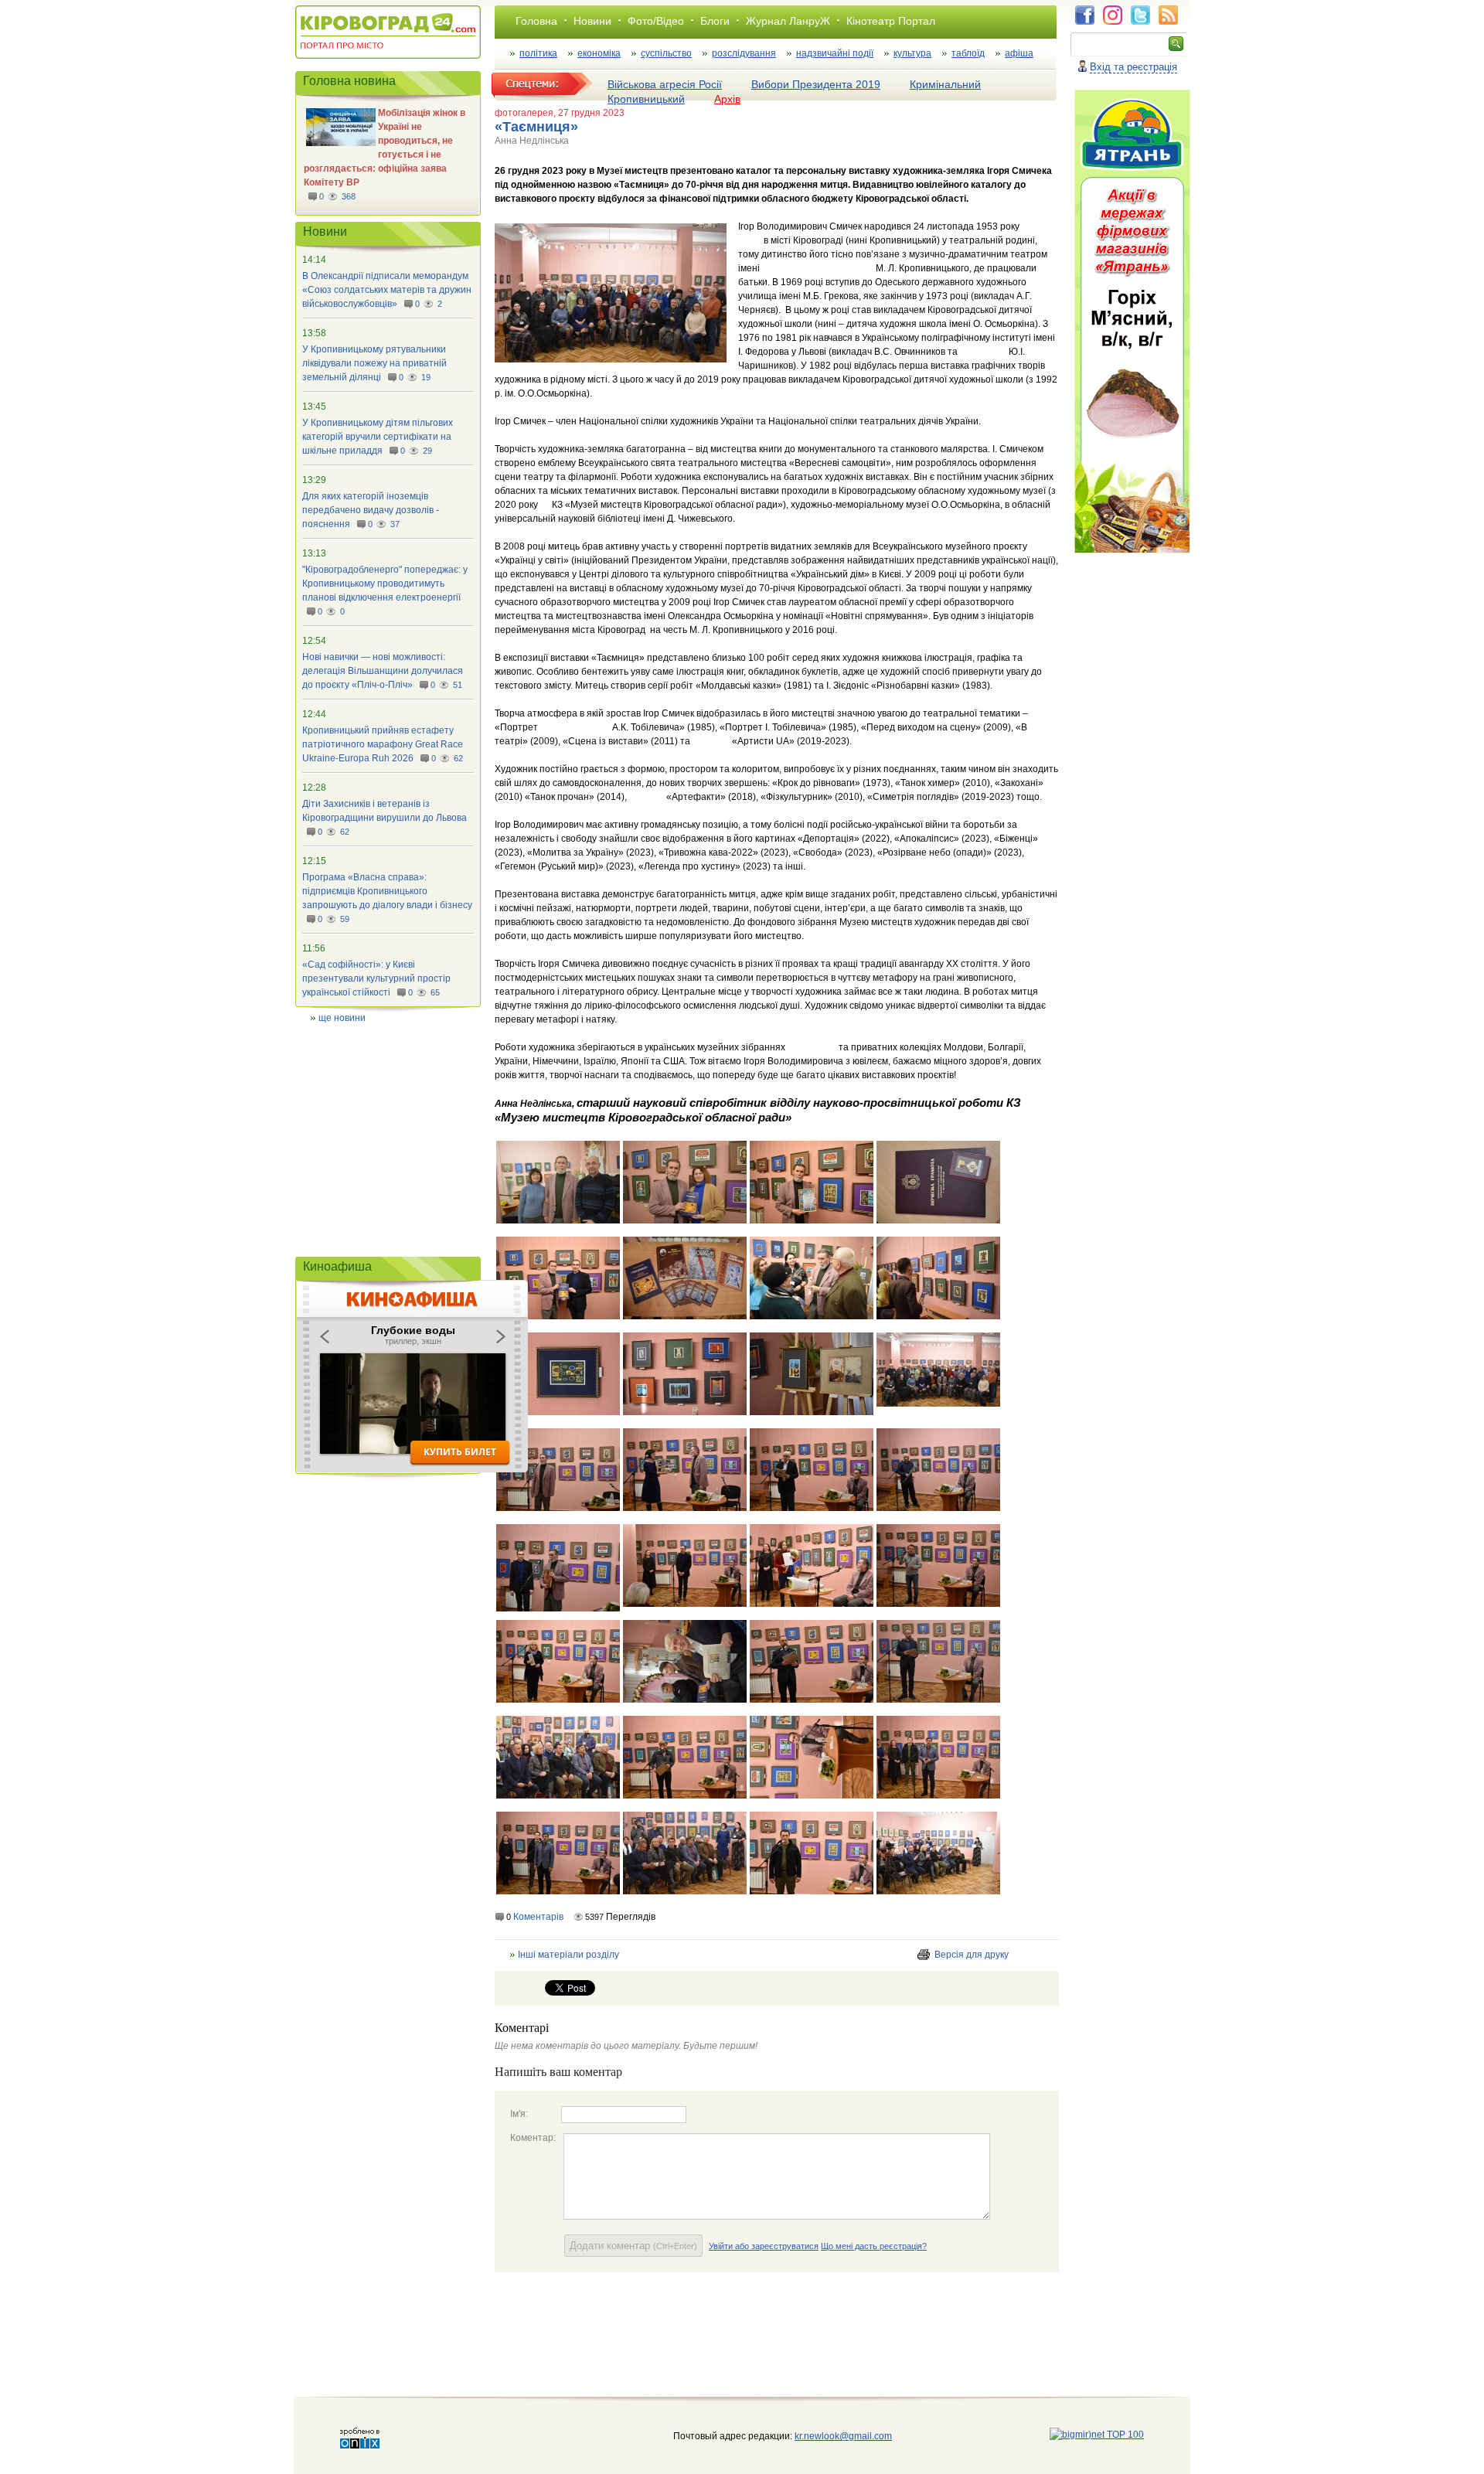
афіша (1019, 53)
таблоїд (968, 53)
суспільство (666, 53)
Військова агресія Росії (665, 84)
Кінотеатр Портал (891, 21)
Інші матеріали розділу (568, 1955)
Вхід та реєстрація (1133, 67)
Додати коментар (633, 2246)
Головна (536, 21)
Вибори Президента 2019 (816, 84)
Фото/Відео (656, 21)
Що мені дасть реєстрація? (874, 2246)
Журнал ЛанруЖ (788, 21)
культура (912, 53)
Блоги (715, 21)
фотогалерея (524, 113)
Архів (727, 99)
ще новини (342, 1018)
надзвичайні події (835, 53)
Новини (592, 21)
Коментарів (538, 1917)
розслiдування (744, 53)
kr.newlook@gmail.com (827, 2436)
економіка (599, 53)
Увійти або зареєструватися (764, 2246)
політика (538, 53)
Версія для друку (972, 1955)
